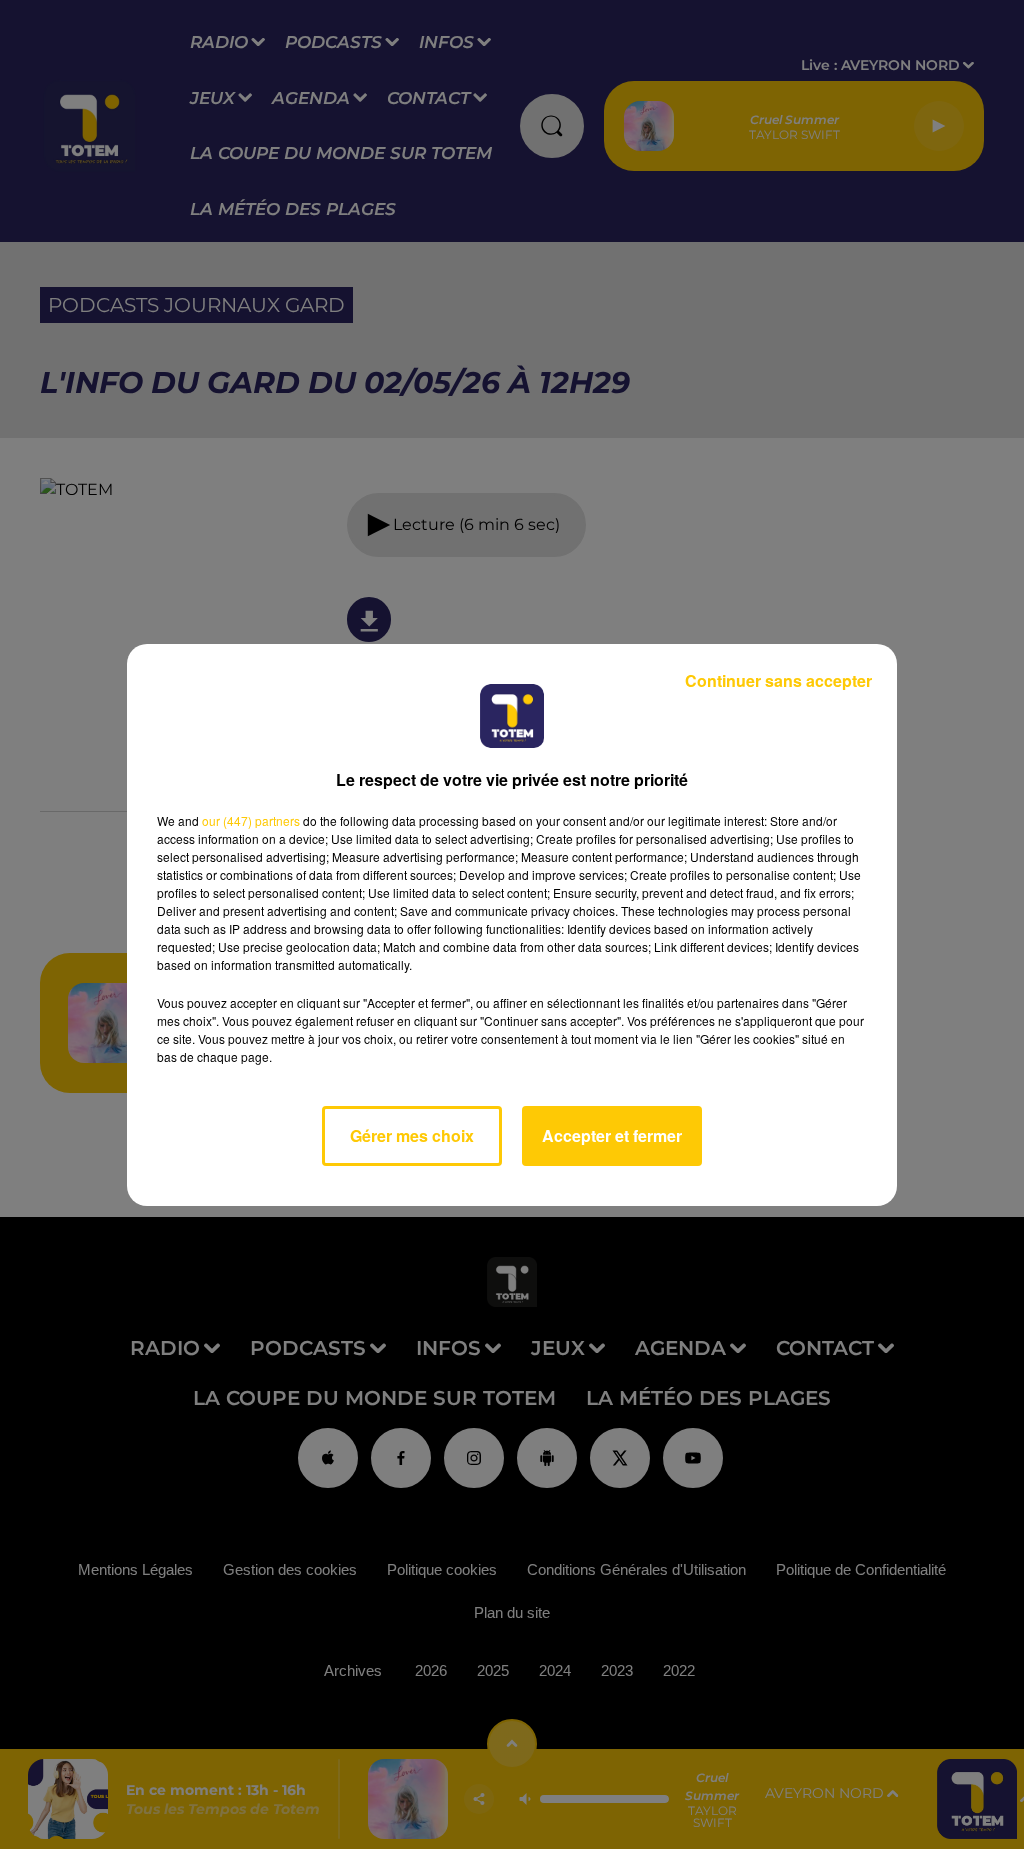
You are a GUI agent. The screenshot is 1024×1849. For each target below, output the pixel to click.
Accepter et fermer (612, 1135)
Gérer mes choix (412, 1135)
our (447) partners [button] (251, 820)
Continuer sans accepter (778, 680)
